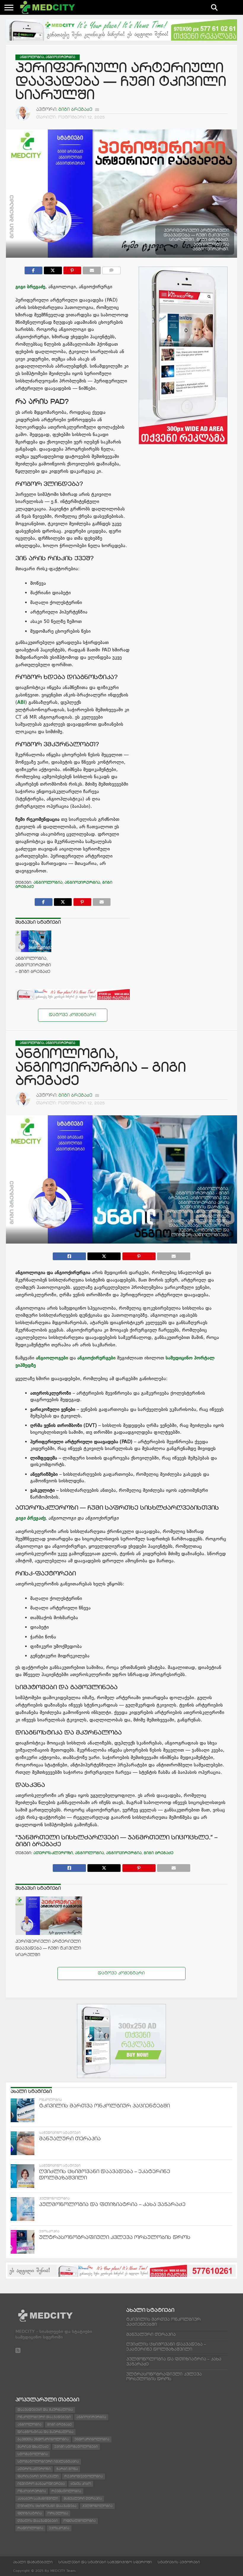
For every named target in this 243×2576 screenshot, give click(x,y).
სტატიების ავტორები (179, 2562)
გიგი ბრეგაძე (75, 110)
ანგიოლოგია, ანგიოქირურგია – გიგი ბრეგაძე (35, 965)
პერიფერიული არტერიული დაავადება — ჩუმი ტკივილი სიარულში (48, 1948)
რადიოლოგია (30, 2528)
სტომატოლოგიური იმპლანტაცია (48, 2462)
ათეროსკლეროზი (53, 1853)
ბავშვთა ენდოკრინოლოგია (43, 2439)
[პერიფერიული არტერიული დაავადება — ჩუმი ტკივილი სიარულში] (49, 1935)
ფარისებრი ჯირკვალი (38, 2476)
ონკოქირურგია (32, 2491)
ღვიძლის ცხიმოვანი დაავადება (47, 2506)
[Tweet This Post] (104, 1255)
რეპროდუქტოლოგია (84, 2476)
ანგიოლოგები (53, 1358)
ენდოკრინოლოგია (92, 2439)
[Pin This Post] (72, 269)
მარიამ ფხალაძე (33, 2447)
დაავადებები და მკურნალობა (45, 2410)
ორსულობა (58, 2513)
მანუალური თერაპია (83, 2499)
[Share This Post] (53, 269)
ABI (21, 702)
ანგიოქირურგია (82, 883)
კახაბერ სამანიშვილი (38, 2499)
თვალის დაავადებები (38, 2521)
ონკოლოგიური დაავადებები (44, 2417)
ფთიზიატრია (30, 2513)
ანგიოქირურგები (96, 1358)
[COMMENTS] (112, 269)
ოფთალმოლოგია (80, 2521)
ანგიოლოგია (48, 883)
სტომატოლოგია (33, 2454)
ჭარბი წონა (67, 2469)
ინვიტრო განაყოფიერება (41, 2484)
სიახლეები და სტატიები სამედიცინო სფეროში (105, 2562)
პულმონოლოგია (97, 2506)
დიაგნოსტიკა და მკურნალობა (45, 2432)
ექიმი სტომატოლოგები (76, 2447)
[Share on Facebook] (33, 269)
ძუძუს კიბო (81, 2484)
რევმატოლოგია (66, 2491)
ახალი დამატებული (33, 2562)
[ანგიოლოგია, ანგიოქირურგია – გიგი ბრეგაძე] (33, 950)
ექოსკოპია (59, 2528)
